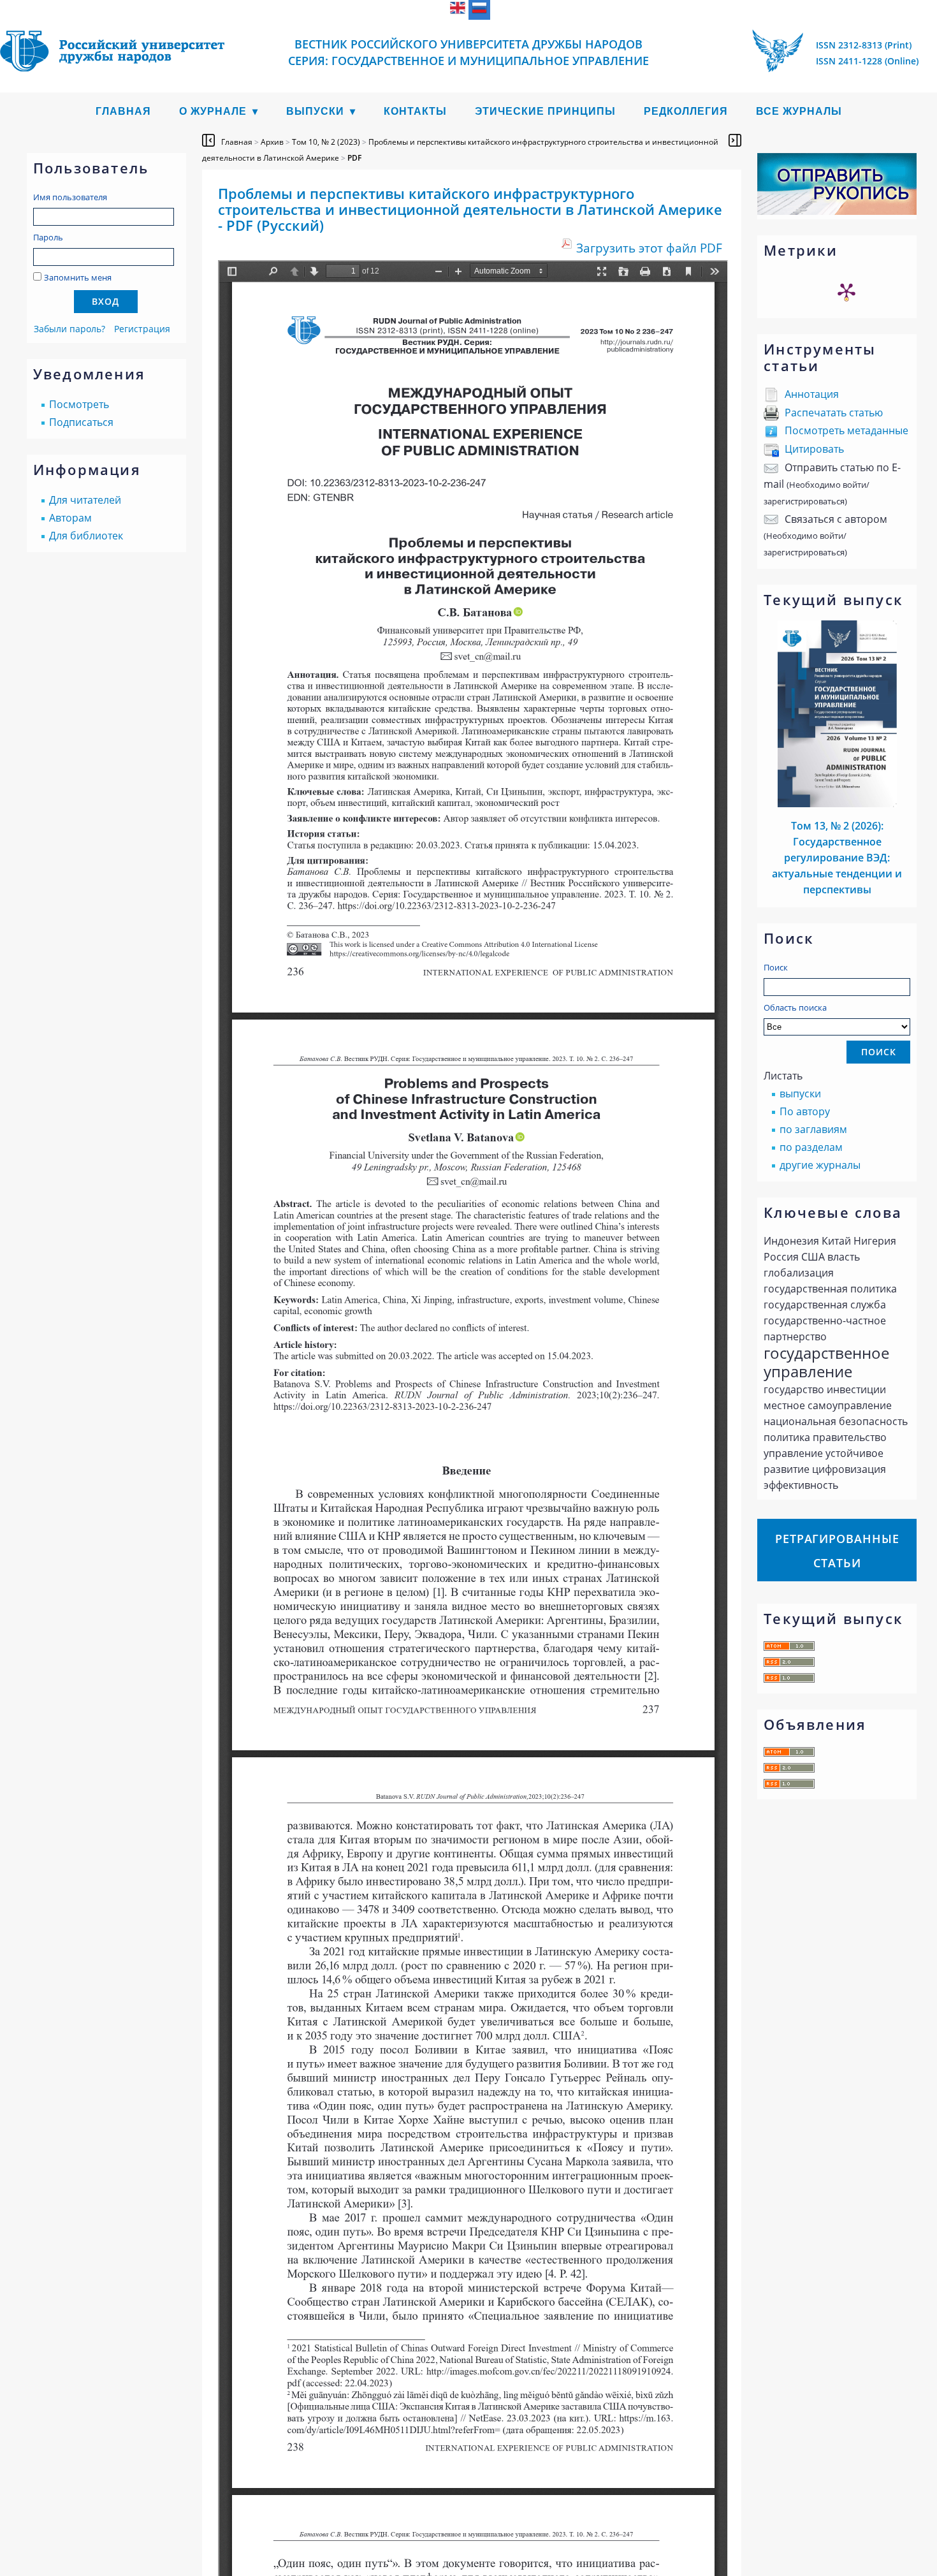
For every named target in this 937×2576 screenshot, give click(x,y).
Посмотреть (79, 404)
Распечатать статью (834, 413)
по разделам (811, 1147)
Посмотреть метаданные (846, 430)
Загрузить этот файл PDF (649, 248)
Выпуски (315, 111)
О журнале (213, 111)
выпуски (800, 1094)
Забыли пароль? (69, 329)
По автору (805, 1111)
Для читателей (85, 500)
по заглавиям (813, 1129)
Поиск (776, 967)
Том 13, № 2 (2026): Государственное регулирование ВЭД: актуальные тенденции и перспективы (837, 858)
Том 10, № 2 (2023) (326, 142)
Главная (123, 111)
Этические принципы (545, 111)
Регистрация (142, 329)
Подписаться (81, 422)
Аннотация (812, 394)
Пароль (48, 237)
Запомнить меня (78, 277)
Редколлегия (686, 111)
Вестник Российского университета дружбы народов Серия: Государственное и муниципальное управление (468, 52)
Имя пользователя (70, 197)
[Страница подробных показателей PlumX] (846, 291)
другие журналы (820, 1165)
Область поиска (795, 1007)
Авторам (70, 518)
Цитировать (814, 449)
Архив (272, 142)
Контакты (415, 111)
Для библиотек (86, 536)
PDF (354, 158)
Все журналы (799, 111)
